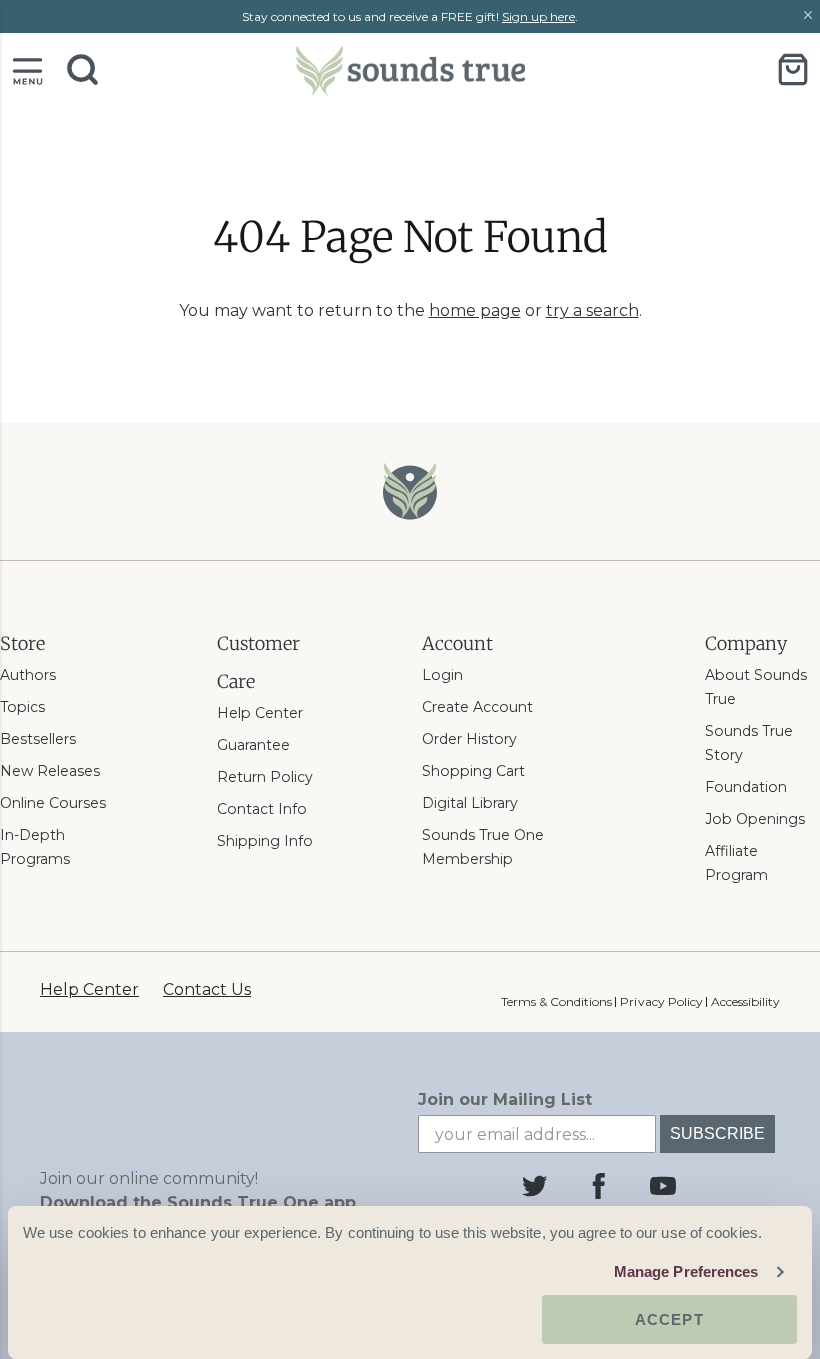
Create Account (477, 707)
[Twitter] (535, 1186)
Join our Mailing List (505, 1099)
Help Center (260, 713)
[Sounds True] (410, 69)
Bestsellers (38, 739)
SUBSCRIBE (717, 1133)
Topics (22, 707)
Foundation (746, 787)
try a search (592, 310)
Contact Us (207, 989)
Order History (469, 739)
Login (442, 675)
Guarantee (253, 745)
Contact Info (262, 809)
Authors (28, 675)
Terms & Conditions (556, 1001)
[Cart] (793, 69)
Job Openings (755, 819)
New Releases (50, 771)
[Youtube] (663, 1186)
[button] (27, 69)
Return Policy (265, 777)
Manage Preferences (686, 1271)
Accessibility (745, 1001)
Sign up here (538, 16)
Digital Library (470, 803)
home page (475, 310)
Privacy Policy (661, 1001)
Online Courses (53, 803)
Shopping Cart (473, 771)
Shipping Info (265, 841)
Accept (669, 1319)
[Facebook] (599, 1186)
